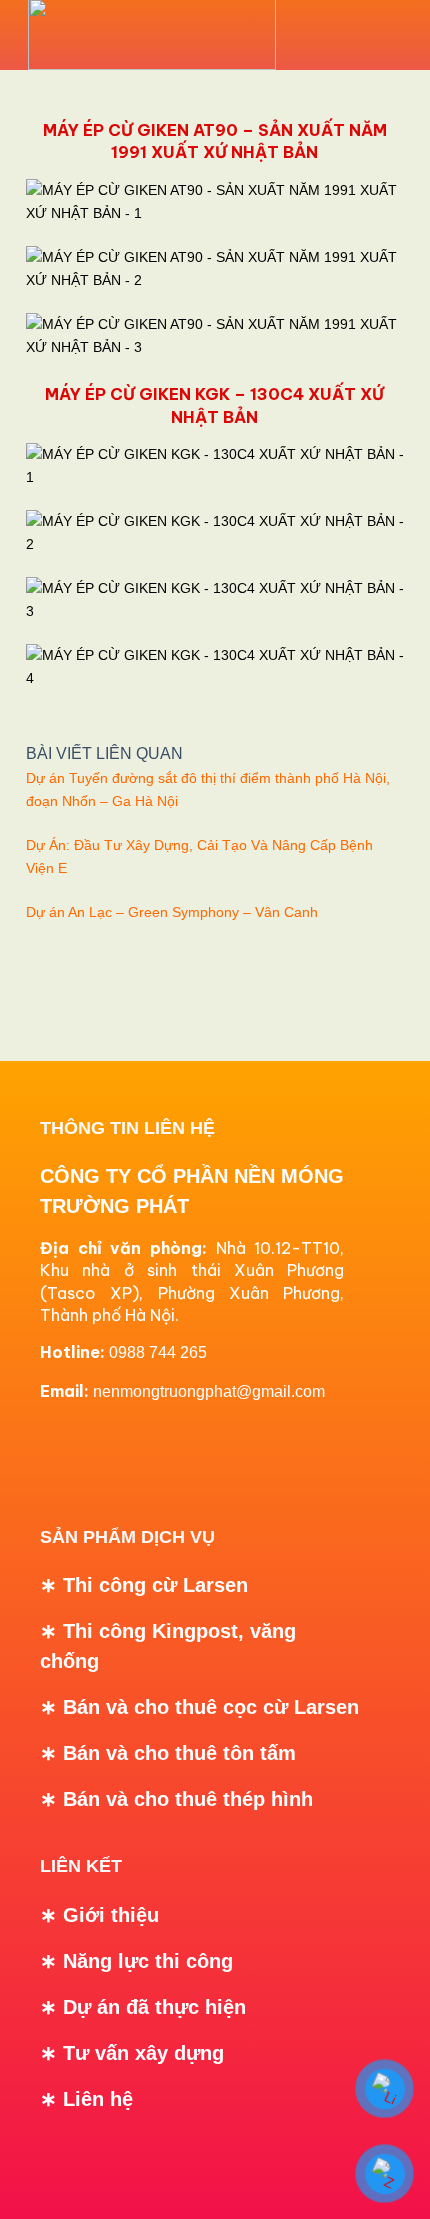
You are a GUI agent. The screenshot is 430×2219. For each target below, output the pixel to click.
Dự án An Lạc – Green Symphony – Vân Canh (172, 912)
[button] (369, 34)
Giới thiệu (111, 1915)
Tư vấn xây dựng (143, 2053)
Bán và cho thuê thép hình (188, 1799)
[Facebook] (65, 1453)
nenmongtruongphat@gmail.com (209, 1391)
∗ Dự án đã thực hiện (143, 2007)
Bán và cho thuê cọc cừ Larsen (211, 1707)
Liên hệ (98, 2099)
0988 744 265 (158, 1352)
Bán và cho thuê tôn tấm (179, 1753)
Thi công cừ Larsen (155, 1585)
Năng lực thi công (148, 1961)
